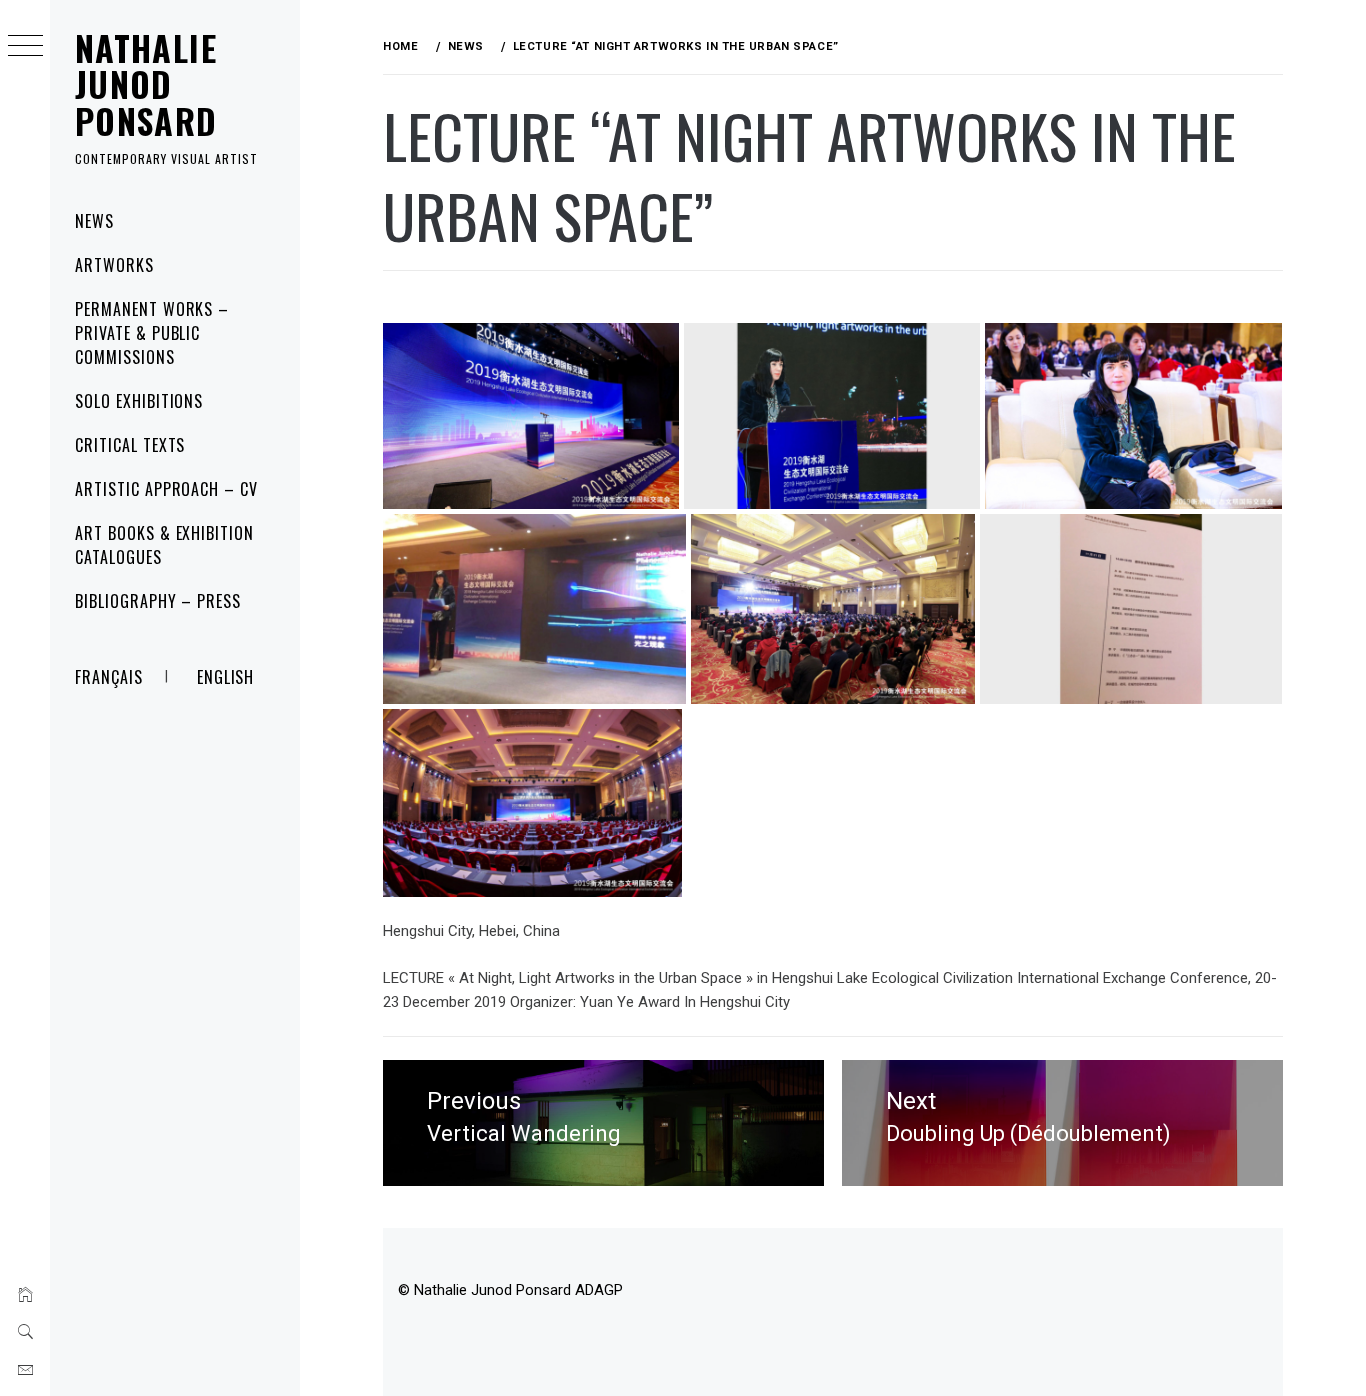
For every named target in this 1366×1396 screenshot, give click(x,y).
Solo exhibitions (139, 401)
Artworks (114, 265)
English (226, 677)
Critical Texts (130, 445)
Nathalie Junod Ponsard (146, 84)
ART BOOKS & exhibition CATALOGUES (164, 545)
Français (109, 677)
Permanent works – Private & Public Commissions (152, 333)
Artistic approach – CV (166, 489)
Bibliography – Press (158, 601)
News (94, 221)
